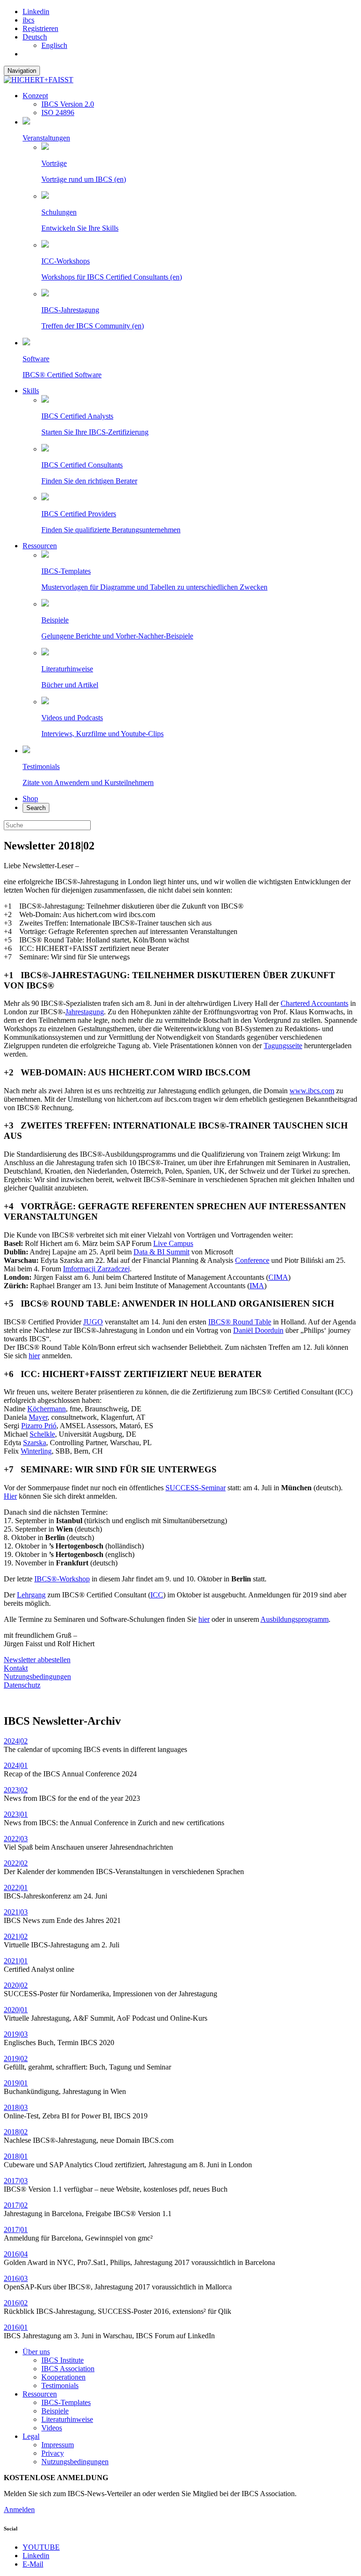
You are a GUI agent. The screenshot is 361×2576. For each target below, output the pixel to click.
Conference (252, 1260)
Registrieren (40, 28)
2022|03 (16, 1839)
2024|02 (16, 1741)
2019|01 (16, 2083)
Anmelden (19, 2510)
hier (34, 1356)
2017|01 (16, 2230)
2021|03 (16, 1912)
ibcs (28, 20)
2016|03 (16, 2278)
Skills (31, 391)
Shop (30, 798)
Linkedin (36, 12)
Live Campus (173, 1243)
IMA (257, 1286)
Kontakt (16, 1668)
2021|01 (16, 1961)
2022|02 (16, 1863)
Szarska (35, 1443)
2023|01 (16, 1814)
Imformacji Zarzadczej (96, 1269)
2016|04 (16, 2254)
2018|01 (16, 2156)
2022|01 (16, 1887)
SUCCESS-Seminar (196, 1488)
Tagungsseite (283, 1046)
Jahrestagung (85, 1012)
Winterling (36, 1451)
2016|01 (16, 2327)
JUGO (93, 1322)
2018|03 (16, 2107)
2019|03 (16, 2034)
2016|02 (16, 2303)
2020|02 (16, 1985)
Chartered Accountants (314, 1003)
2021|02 (16, 1936)
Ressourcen (40, 546)
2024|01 (16, 1765)
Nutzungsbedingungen (37, 1677)
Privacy (53, 2453)
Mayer (38, 1417)
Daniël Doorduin (258, 1330)
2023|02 (16, 1790)
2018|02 (16, 2132)
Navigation (22, 71)
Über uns (36, 2352)
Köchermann (47, 1409)
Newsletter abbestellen (37, 1660)
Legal (31, 2436)
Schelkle (42, 1434)
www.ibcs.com (312, 1091)
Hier (10, 1496)
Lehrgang (31, 1595)
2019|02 (16, 2058)
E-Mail (33, 2564)
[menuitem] (190, 37)
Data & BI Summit (161, 1252)
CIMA (278, 1277)
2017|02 (16, 2205)
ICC (157, 1595)
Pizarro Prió (39, 1426)
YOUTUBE (41, 2547)
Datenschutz (22, 1685)
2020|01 (16, 2010)
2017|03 (16, 2181)
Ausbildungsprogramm (294, 1619)
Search (36, 808)
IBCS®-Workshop (62, 1579)
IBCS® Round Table (240, 1322)
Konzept (35, 96)
